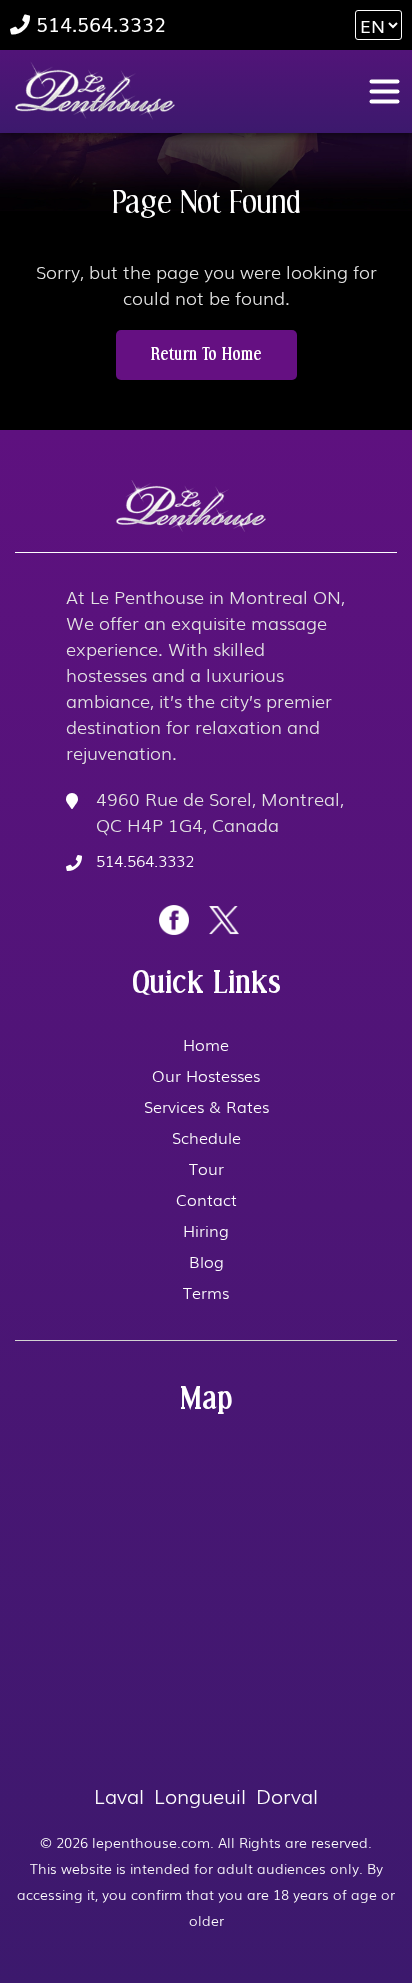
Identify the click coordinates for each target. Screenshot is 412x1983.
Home (206, 1044)
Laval (119, 1795)
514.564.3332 (98, 24)
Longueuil (200, 1795)
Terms (206, 1292)
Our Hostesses (206, 1075)
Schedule (206, 1137)
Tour (206, 1168)
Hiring (206, 1230)
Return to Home (206, 354)
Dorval (287, 1795)
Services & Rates (206, 1106)
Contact (206, 1199)
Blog (206, 1261)
